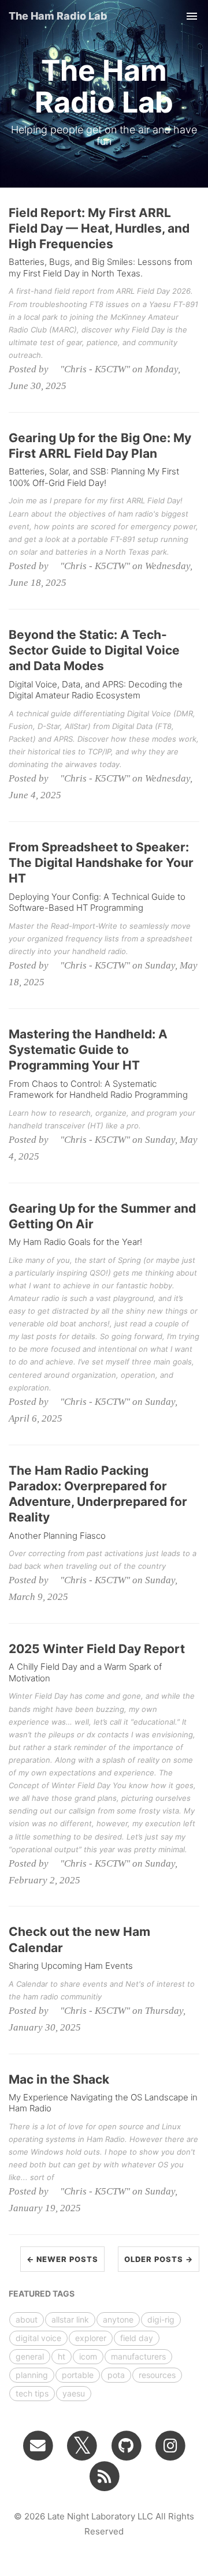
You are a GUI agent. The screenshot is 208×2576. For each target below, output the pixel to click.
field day (137, 2338)
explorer (91, 2338)
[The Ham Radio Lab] (104, 2476)
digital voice (38, 2338)
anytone (118, 2319)
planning (32, 2375)
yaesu (74, 2393)
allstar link (70, 2319)
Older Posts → (159, 2259)
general (30, 2356)
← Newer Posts (62, 2259)
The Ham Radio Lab (58, 16)
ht (62, 2356)
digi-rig (161, 2319)
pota (116, 2375)
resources (157, 2375)
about (27, 2319)
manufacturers (138, 2356)
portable (78, 2375)
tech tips (32, 2393)
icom (88, 2356)
